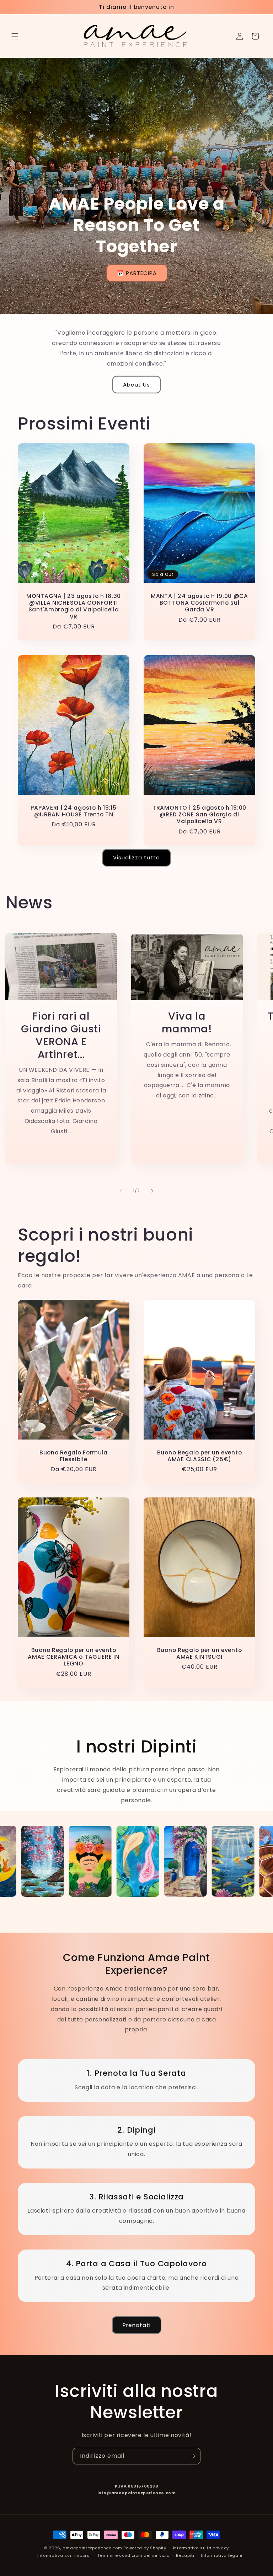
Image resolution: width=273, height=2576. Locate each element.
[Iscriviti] (192, 2456)
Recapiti (185, 2555)
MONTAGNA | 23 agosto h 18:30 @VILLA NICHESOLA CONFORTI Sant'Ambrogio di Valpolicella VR (74, 606)
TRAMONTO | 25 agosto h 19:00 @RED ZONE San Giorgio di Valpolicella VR (199, 814)
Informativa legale (222, 2555)
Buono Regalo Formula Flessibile (74, 1456)
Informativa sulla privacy (201, 2548)
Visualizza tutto (136, 857)
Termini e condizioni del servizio (133, 2555)
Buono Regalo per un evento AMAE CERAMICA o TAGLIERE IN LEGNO (73, 1657)
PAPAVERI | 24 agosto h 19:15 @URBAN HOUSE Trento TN (73, 811)
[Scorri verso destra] (152, 1191)
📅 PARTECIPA (136, 273)
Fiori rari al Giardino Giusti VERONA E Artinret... (61, 1035)
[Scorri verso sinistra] (121, 1191)
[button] (15, 36)
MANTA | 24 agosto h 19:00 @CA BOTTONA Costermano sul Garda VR (199, 603)
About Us (136, 385)
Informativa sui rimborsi (64, 2555)
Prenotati (137, 2325)
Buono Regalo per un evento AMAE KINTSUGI (200, 1654)
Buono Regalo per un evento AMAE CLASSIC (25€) (200, 1456)
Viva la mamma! (187, 1022)
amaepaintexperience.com (92, 2548)
